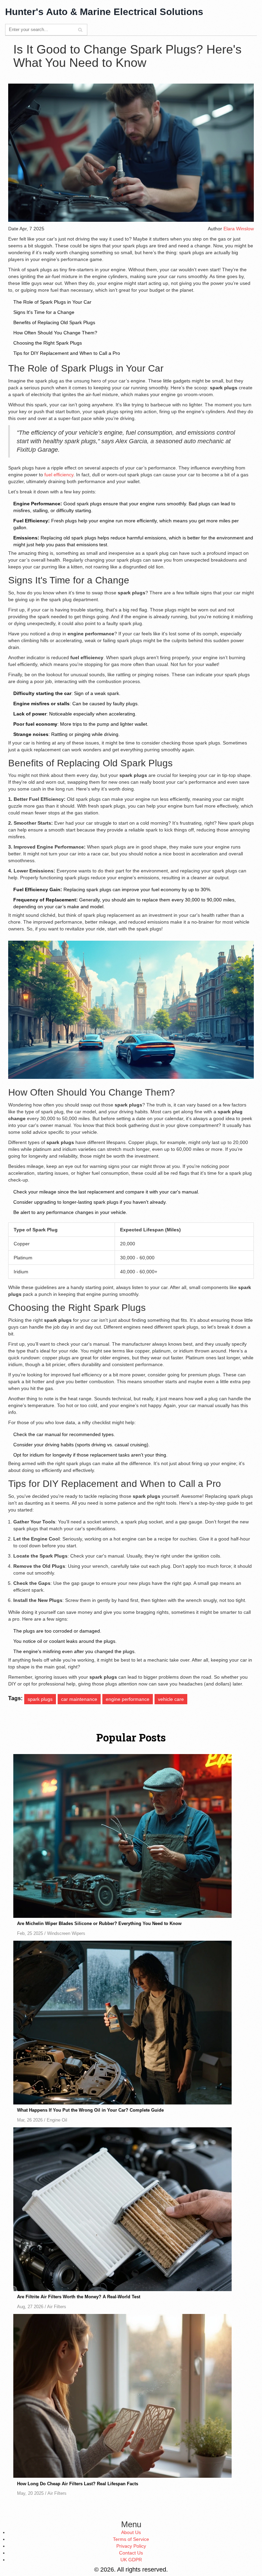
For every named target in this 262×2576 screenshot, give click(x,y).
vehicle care (171, 1699)
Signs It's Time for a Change (44, 312)
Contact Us (131, 2553)
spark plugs (40, 1699)
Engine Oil (57, 2120)
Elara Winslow (239, 229)
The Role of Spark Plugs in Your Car (52, 302)
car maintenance (79, 1699)
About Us (131, 2532)
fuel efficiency (59, 475)
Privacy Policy (131, 2546)
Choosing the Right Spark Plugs (48, 343)
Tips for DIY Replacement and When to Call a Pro (67, 353)
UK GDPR (131, 2560)
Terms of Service (131, 2539)
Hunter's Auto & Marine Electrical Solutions (104, 12)
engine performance (128, 1699)
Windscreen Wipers (66, 1934)
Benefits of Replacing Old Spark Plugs (54, 322)
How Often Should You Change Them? (55, 333)
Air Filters (57, 2307)
